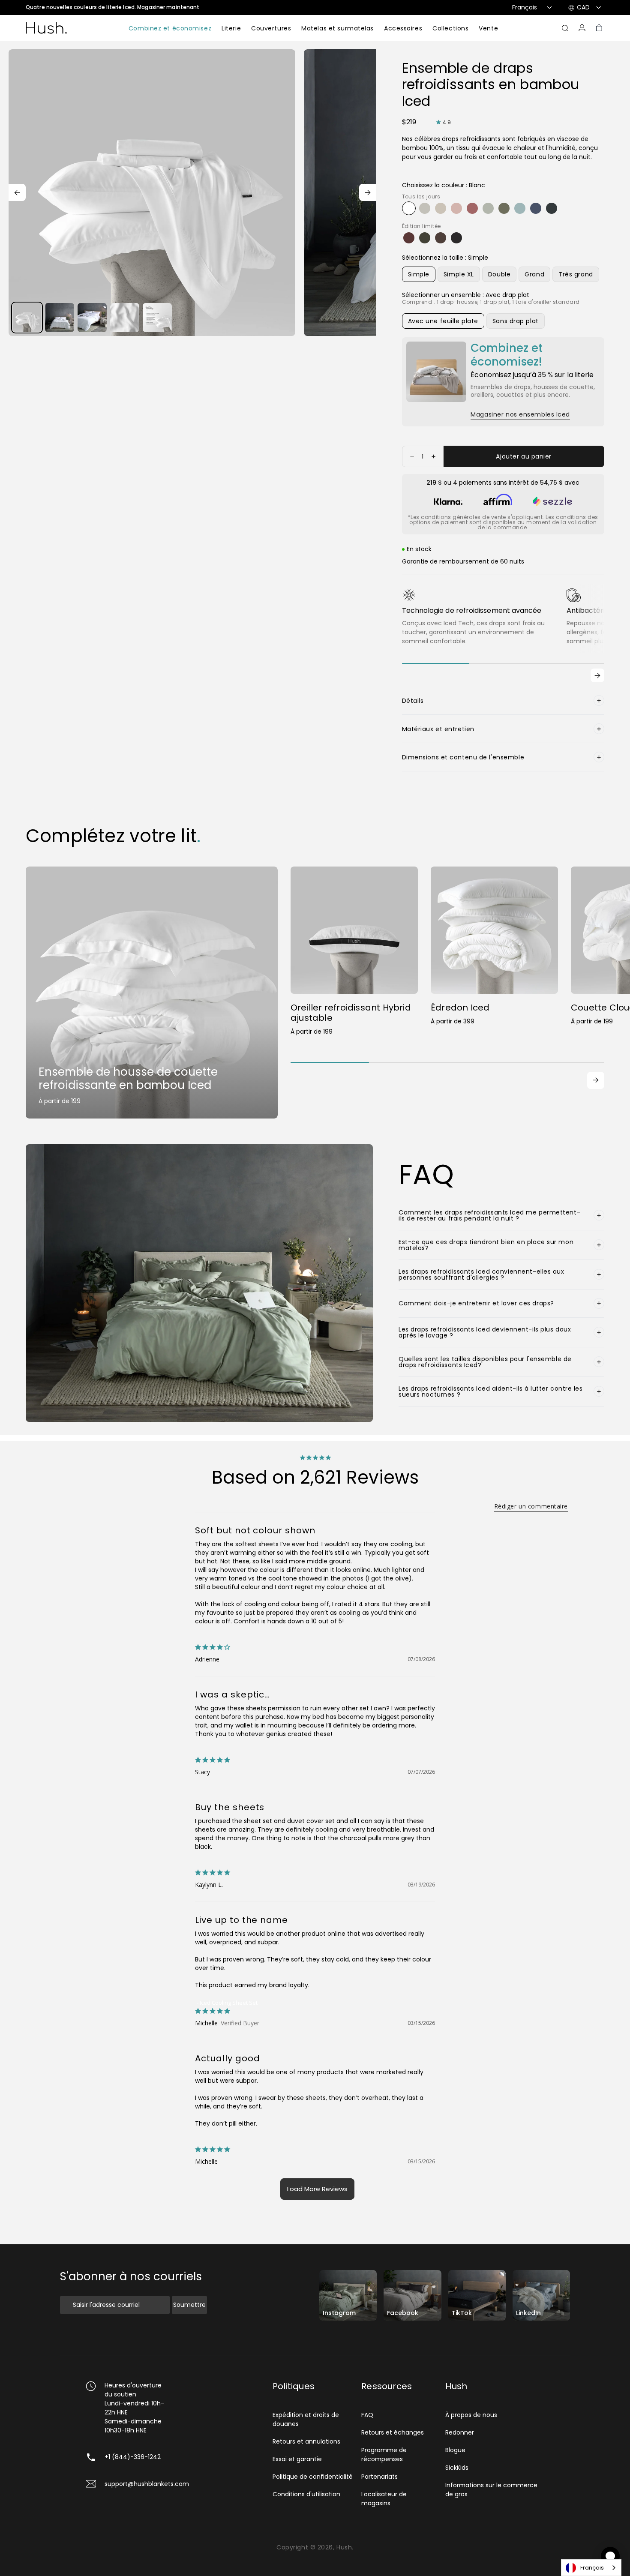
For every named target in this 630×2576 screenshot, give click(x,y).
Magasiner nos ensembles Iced (520, 414)
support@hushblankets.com (147, 2484)
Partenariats (379, 2477)
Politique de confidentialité (313, 2477)
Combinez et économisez (170, 29)
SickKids (457, 2468)
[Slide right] (368, 192)
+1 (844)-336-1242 (133, 2457)
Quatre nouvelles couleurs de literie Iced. (113, 7)
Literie (231, 29)
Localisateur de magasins (384, 2499)
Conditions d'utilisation (306, 2494)
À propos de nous (471, 2415)
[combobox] (591, 2568)
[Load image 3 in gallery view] (92, 318)
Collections (450, 29)
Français (592, 2568)
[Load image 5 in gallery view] (157, 318)
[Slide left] (17, 192)
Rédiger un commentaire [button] (531, 1506)
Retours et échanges (393, 2432)
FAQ (367, 2415)
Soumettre (189, 2305)
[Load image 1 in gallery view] (27, 318)
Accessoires (403, 29)
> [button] (317, 2189)
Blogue (455, 2450)
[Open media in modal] (152, 193)
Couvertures (271, 29)
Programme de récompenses (384, 2455)
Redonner (460, 2432)
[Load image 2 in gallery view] (60, 318)
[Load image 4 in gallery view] (125, 318)
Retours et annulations (306, 2441)
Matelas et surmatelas (337, 29)
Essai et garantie (297, 2459)
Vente (488, 29)
